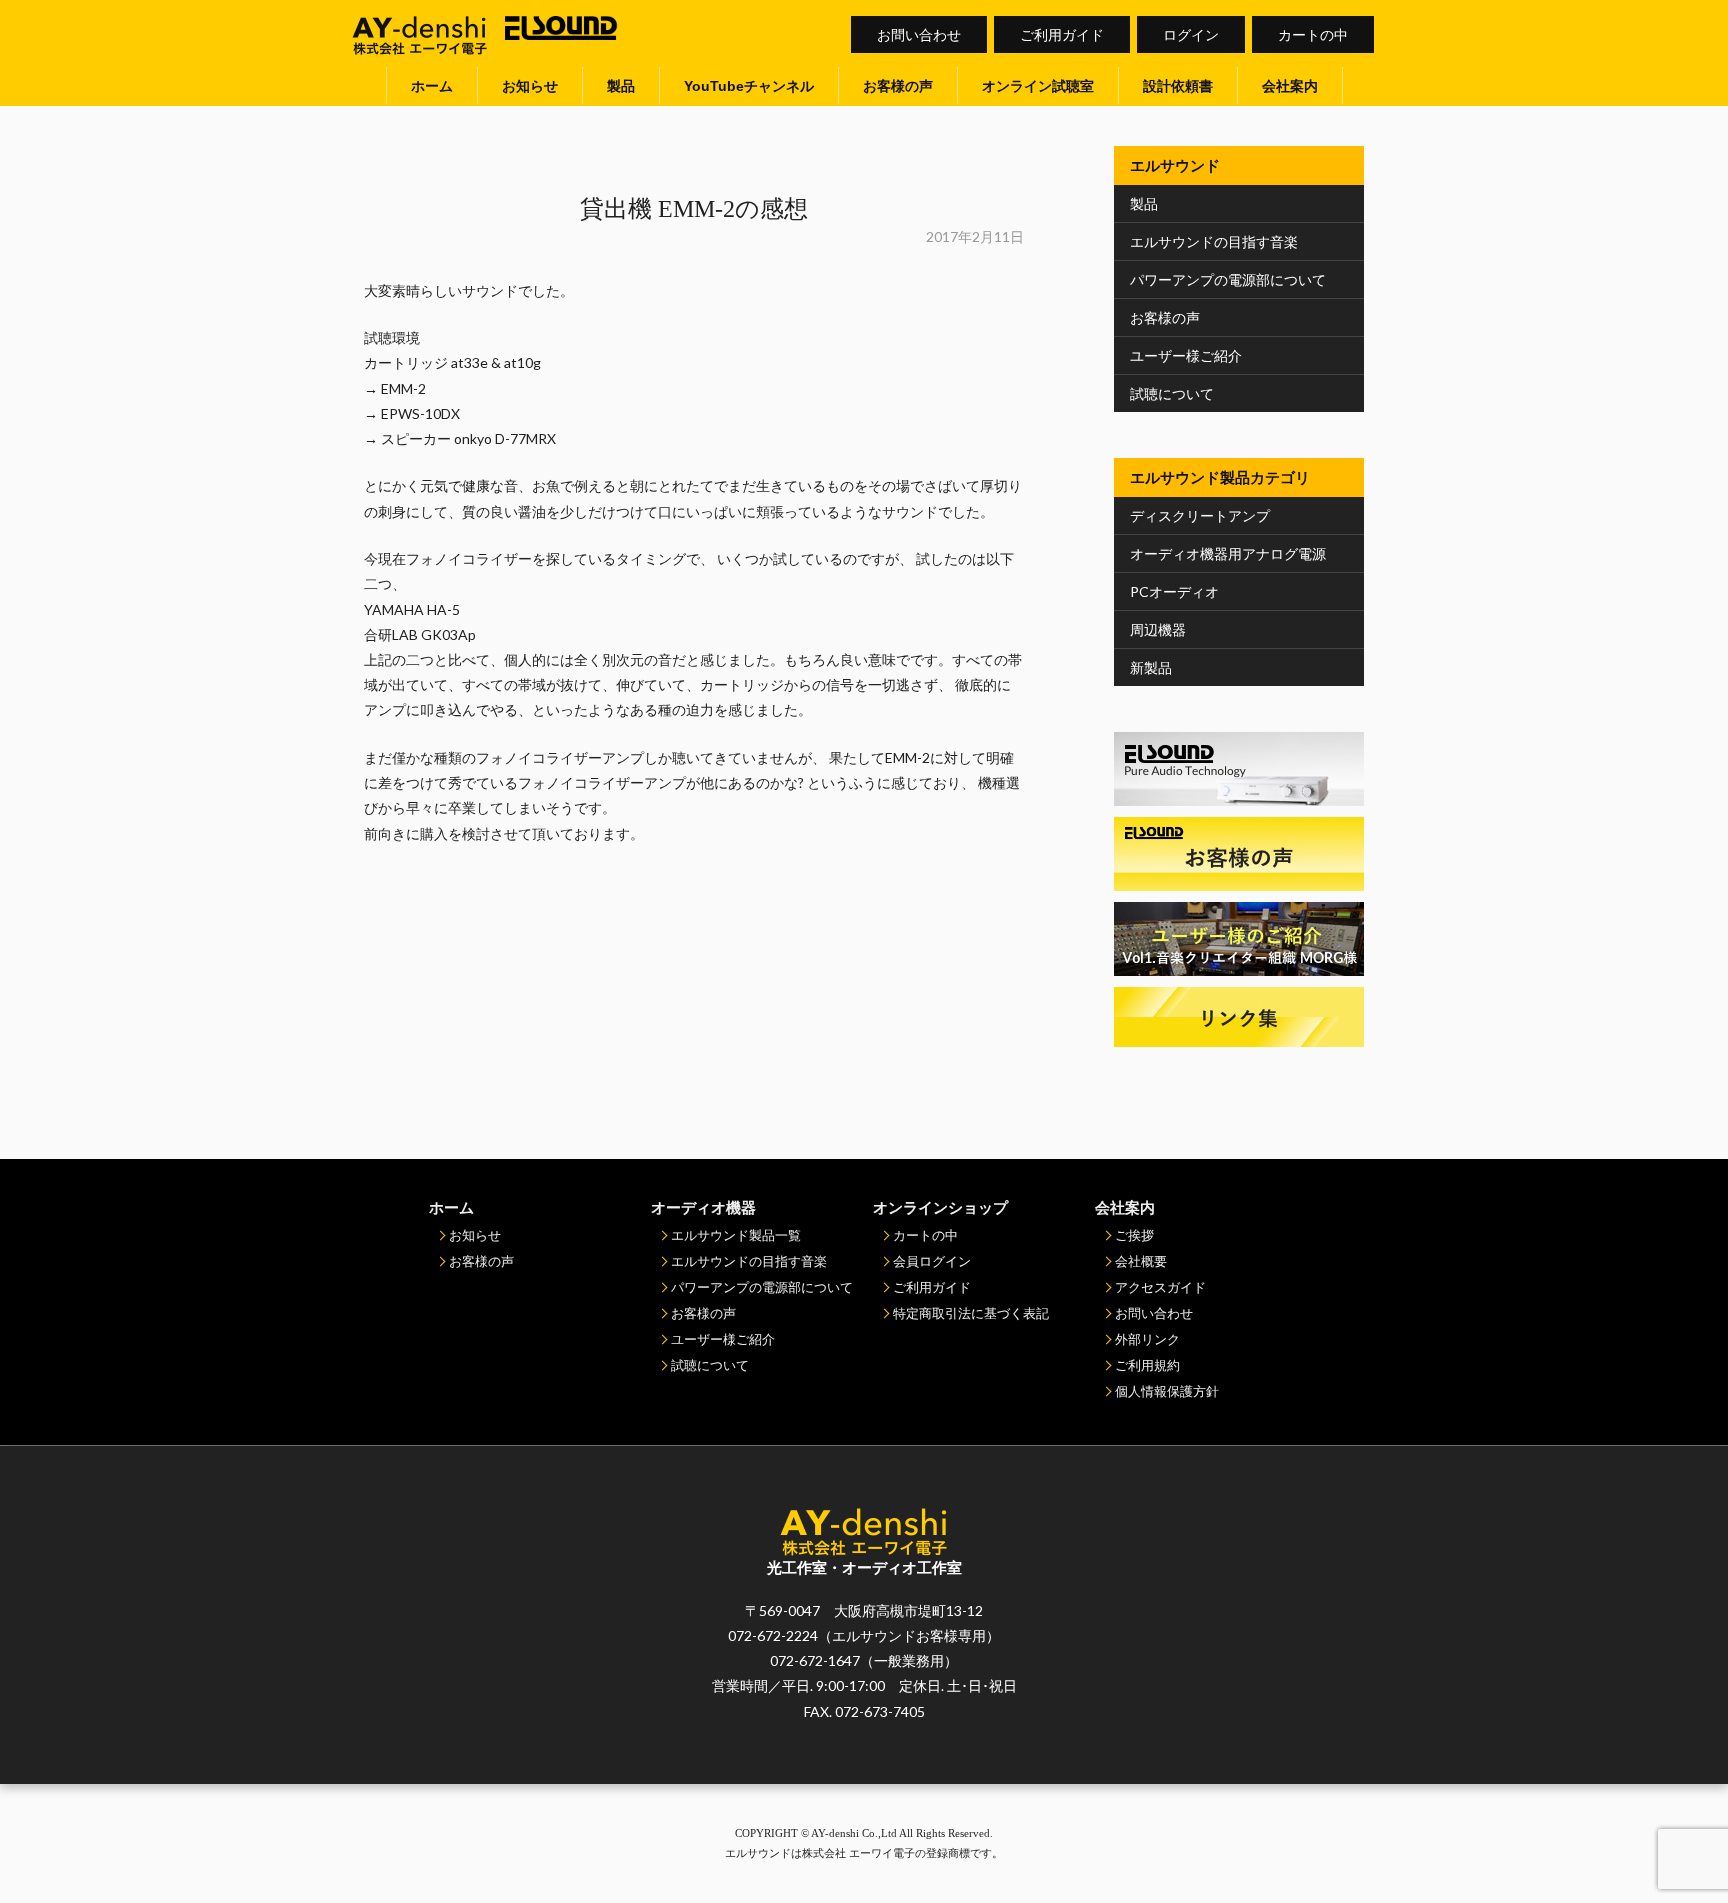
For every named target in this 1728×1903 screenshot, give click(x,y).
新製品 (1151, 667)
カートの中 (1313, 34)
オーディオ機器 (703, 1207)
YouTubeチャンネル (749, 86)
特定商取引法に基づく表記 (971, 1313)
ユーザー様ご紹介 (1186, 355)
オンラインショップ (940, 1207)
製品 (621, 86)
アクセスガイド (1160, 1287)
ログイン (1191, 34)
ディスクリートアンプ (1200, 515)
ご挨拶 (1134, 1235)
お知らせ (530, 86)
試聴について (1172, 393)
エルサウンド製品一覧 (736, 1235)
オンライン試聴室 (1038, 86)
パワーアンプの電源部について (1228, 279)
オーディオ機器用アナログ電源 (1228, 553)
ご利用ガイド (1062, 34)
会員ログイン (932, 1261)
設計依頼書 (1178, 86)
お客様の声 (898, 86)
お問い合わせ (919, 34)
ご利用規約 (1147, 1365)
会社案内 (1290, 86)
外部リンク (1147, 1339)
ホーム (432, 86)
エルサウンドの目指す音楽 (1214, 241)
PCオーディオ (1174, 591)
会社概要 (1141, 1261)
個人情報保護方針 (1167, 1391)
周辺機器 (1158, 629)
